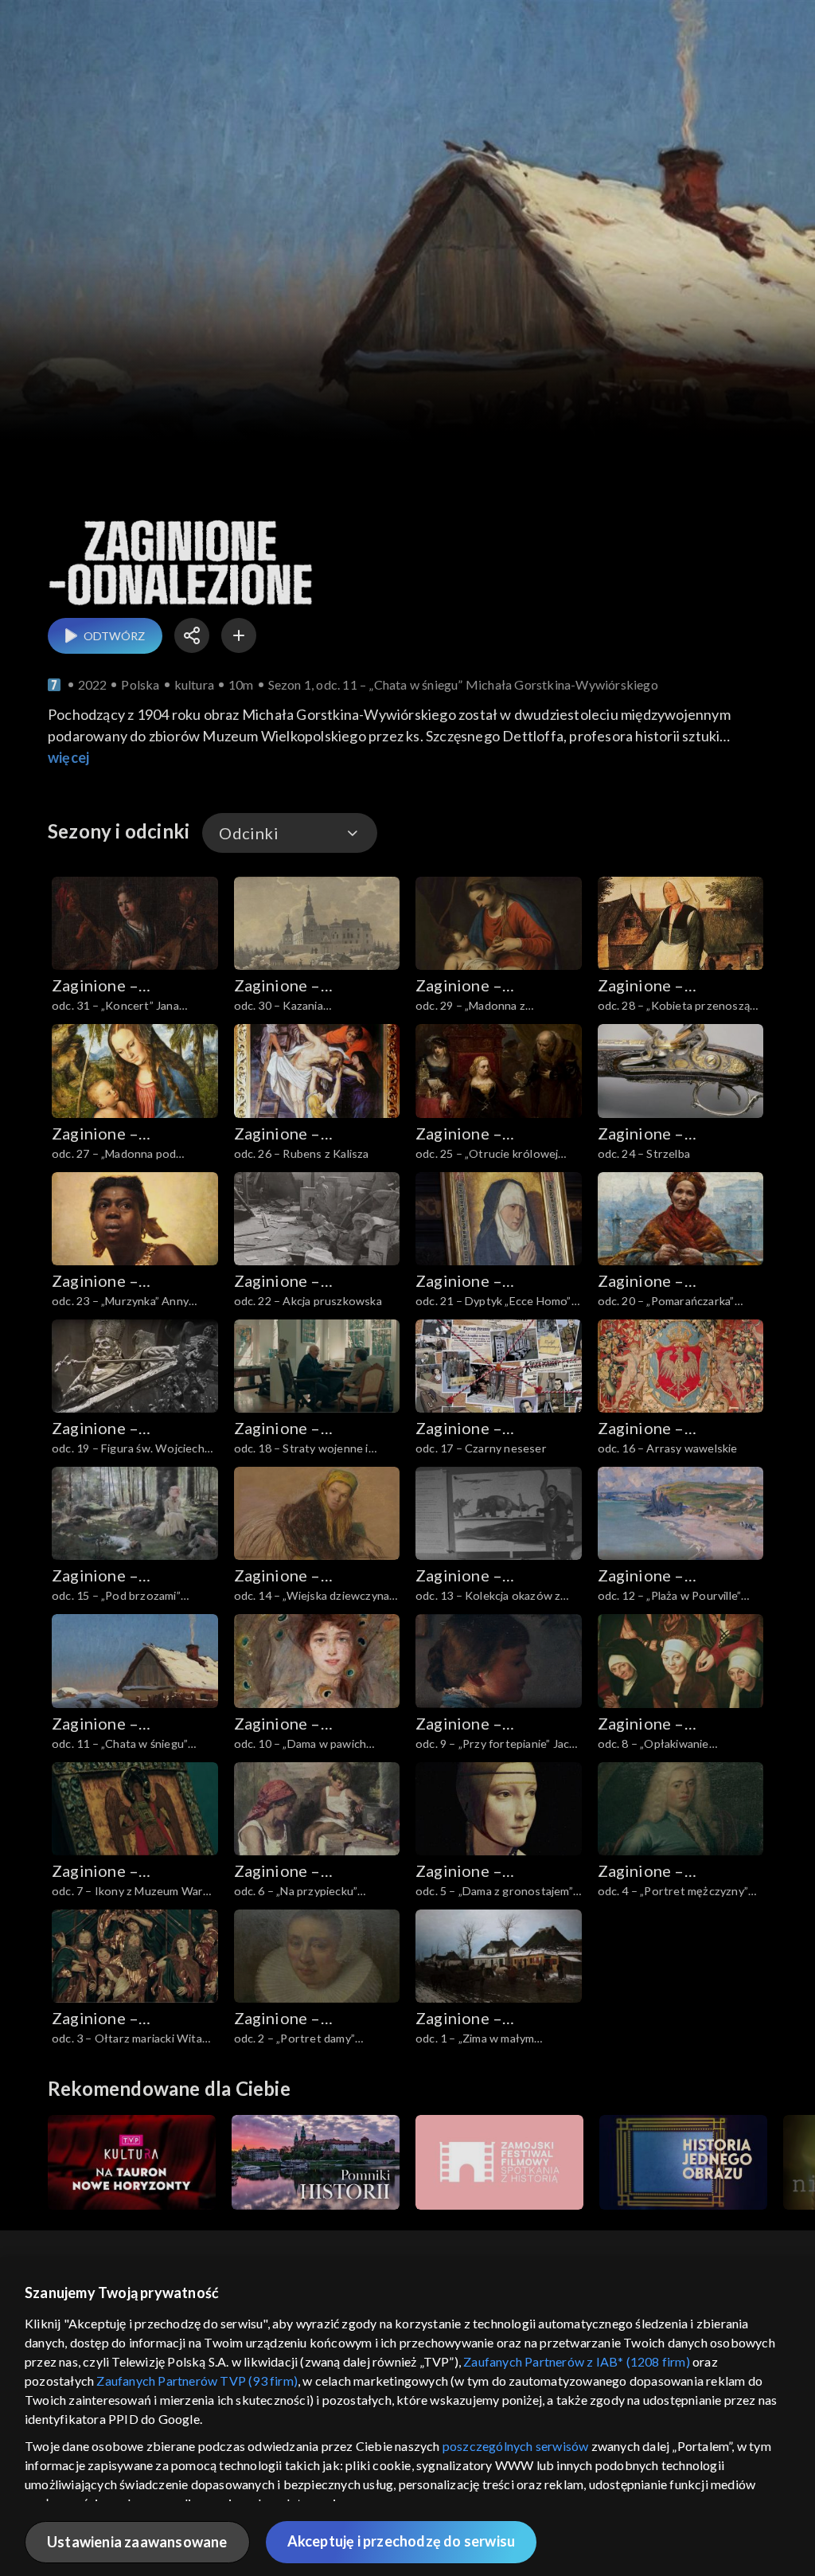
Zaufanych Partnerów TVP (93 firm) (197, 2381)
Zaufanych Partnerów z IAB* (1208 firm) (577, 2361)
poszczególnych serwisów (516, 2446)
